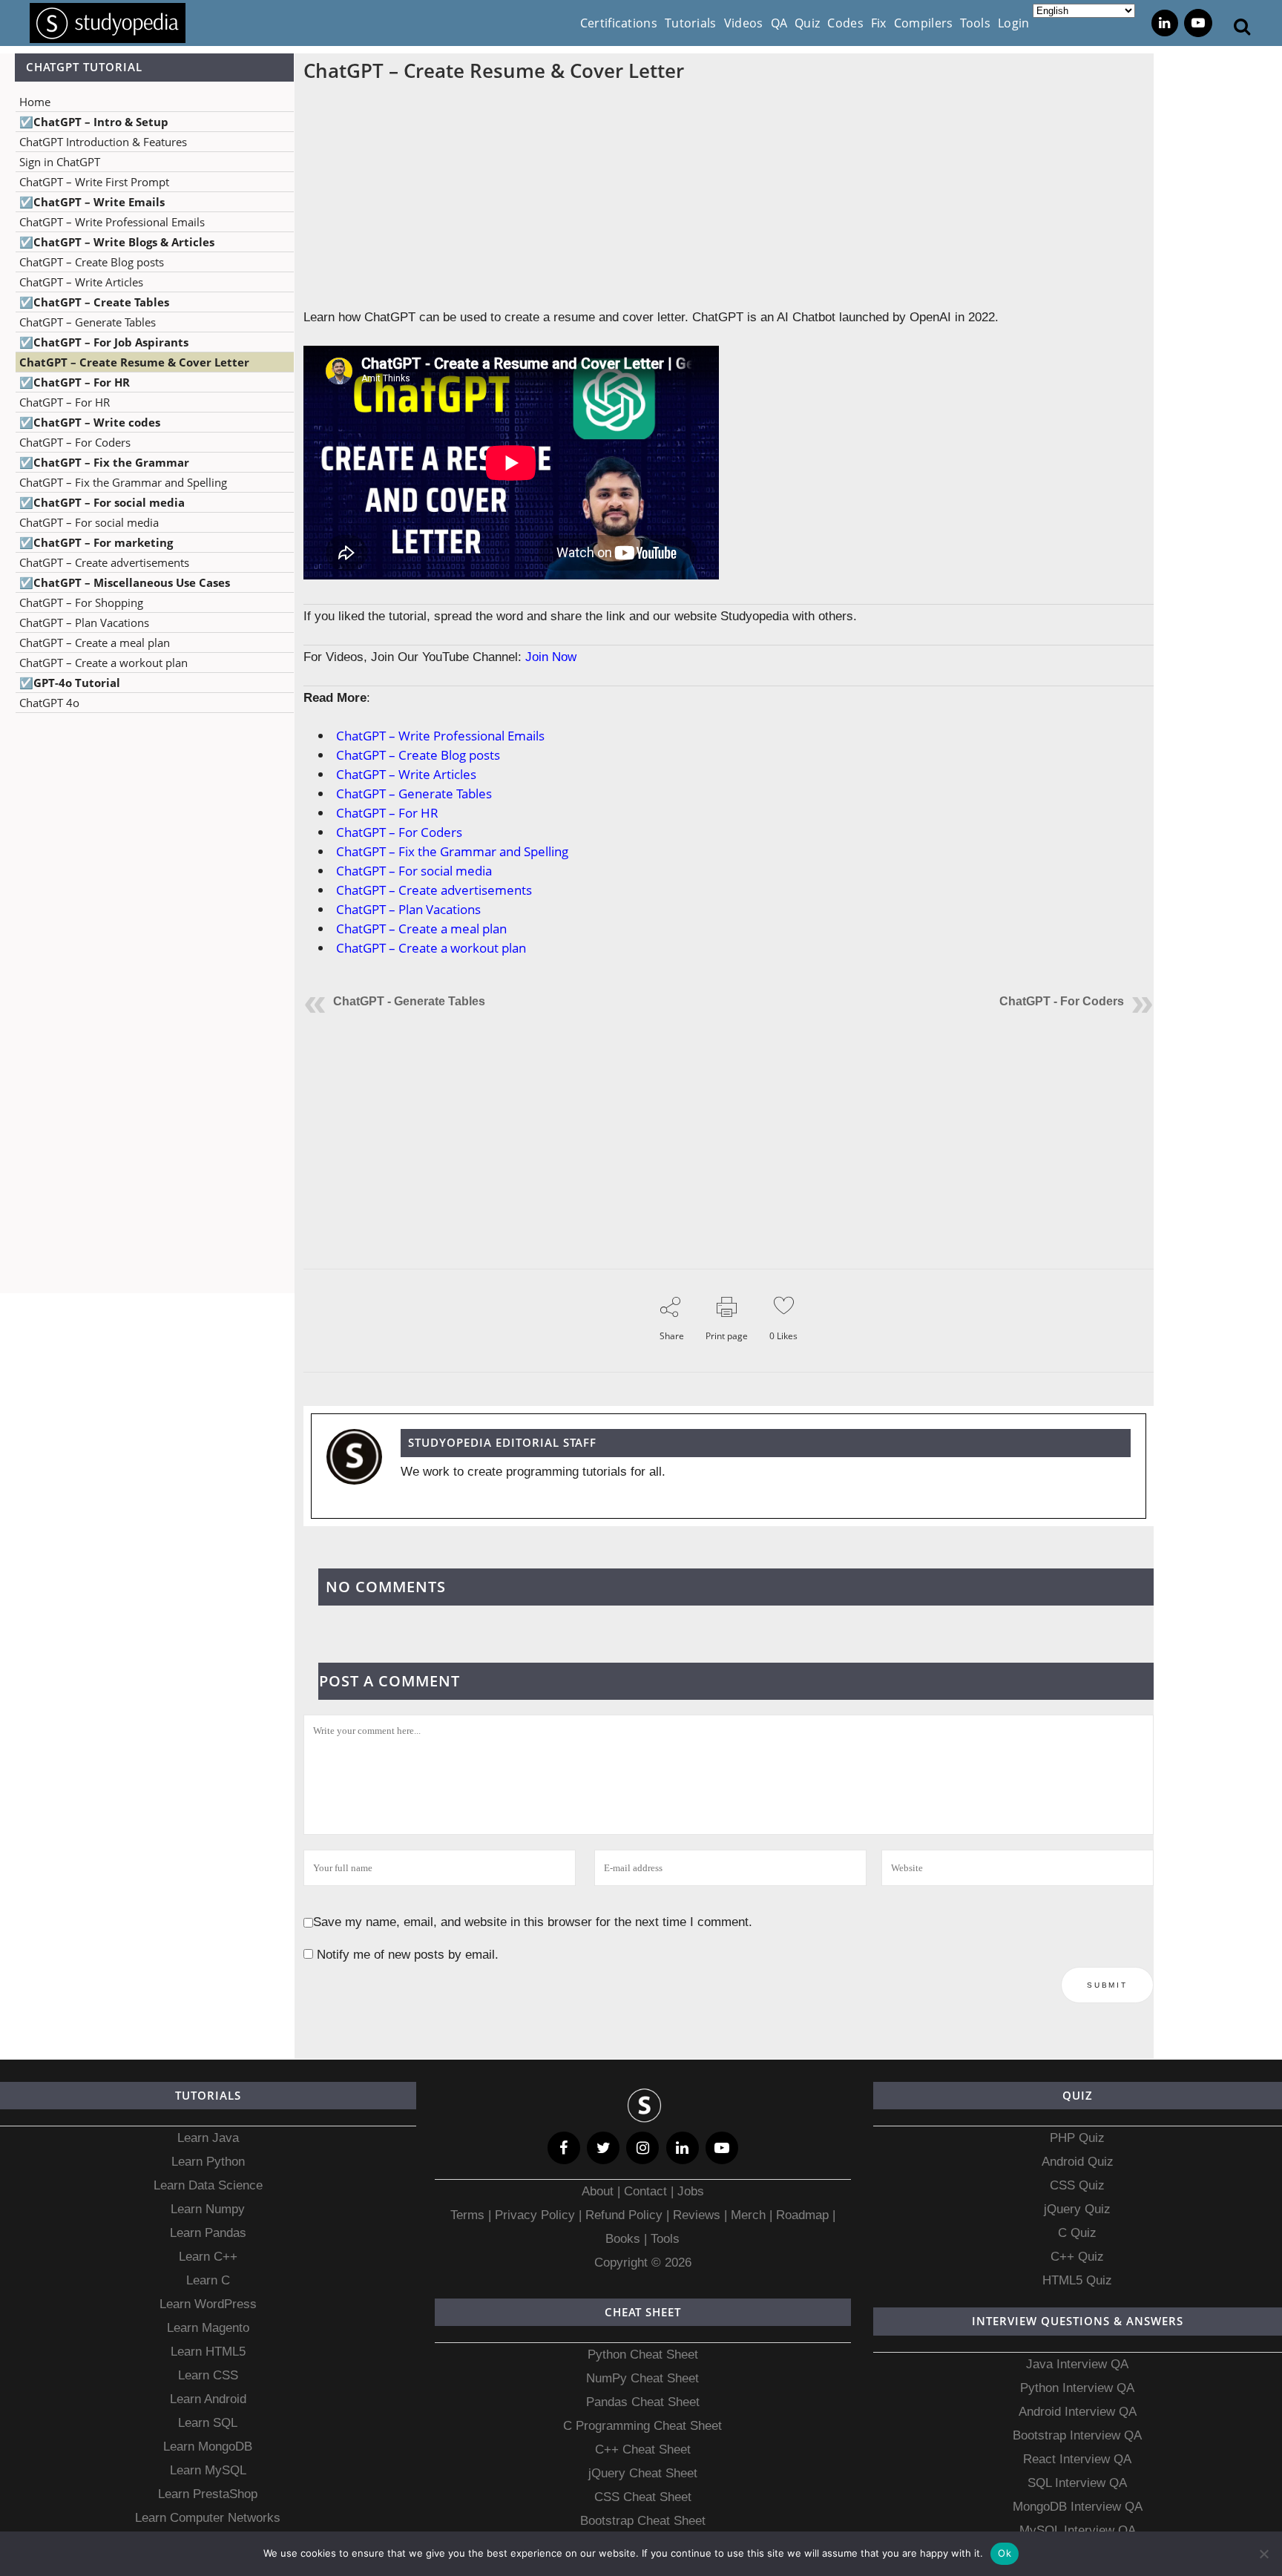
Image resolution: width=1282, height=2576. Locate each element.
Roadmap (802, 2215)
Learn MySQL (208, 2470)
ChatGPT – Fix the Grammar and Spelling (123, 482)
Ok (1005, 2553)
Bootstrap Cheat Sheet (643, 2521)
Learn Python (208, 2162)
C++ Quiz (1077, 2257)
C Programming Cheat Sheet (642, 2426)
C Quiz (1077, 2233)
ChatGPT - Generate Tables (409, 1001)
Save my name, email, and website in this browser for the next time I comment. (533, 1922)
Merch (748, 2215)
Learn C (208, 2280)
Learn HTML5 (208, 2352)
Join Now (551, 657)
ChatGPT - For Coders (1062, 1001)
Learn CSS (208, 2375)
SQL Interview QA (1077, 2483)
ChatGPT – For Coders (75, 442)
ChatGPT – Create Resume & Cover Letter (134, 362)
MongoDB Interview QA (1078, 2507)
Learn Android (208, 2399)
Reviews (698, 2215)
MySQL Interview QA (1078, 2530)
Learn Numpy (208, 2209)
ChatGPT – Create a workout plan (103, 663)
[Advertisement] (147, 872)
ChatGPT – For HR (65, 402)
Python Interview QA (1077, 2388)
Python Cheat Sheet (643, 2355)
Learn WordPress (208, 2304)
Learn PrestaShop (208, 2494)
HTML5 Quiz (1077, 2280)
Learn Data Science (208, 2185)
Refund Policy (622, 2215)
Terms (469, 2215)
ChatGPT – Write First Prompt (94, 182)
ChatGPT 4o (49, 703)
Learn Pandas (208, 2233)
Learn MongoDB (208, 2447)
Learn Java (208, 2138)
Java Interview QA (1077, 2364)
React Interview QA (1077, 2459)
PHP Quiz (1077, 2138)
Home (35, 102)
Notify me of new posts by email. (408, 1955)
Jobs (691, 2191)
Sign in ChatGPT (60, 162)
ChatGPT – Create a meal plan (95, 643)
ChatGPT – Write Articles (81, 282)
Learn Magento (208, 2328)
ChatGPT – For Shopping (81, 602)
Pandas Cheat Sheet (643, 2402)
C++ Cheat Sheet (643, 2449)
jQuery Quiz (1077, 2209)
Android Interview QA (1078, 2412)
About (599, 2191)
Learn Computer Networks (208, 2518)
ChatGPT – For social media (89, 522)
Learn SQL (208, 2423)
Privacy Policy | (536, 2215)
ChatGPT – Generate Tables (88, 322)
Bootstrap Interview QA (1077, 2435)
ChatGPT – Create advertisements (104, 562)
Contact (645, 2191)
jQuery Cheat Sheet (643, 2473)
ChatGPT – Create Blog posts (92, 262)
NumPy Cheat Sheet (642, 2378)
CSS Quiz (1077, 2185)
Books (623, 2239)
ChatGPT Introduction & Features (103, 142)
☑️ (94, 122)
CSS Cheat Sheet (643, 2497)
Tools (665, 2239)
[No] (1263, 2554)
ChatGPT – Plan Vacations (84, 622)
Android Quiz (1078, 2162)
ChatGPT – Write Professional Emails (112, 222)
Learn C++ (208, 2257)
